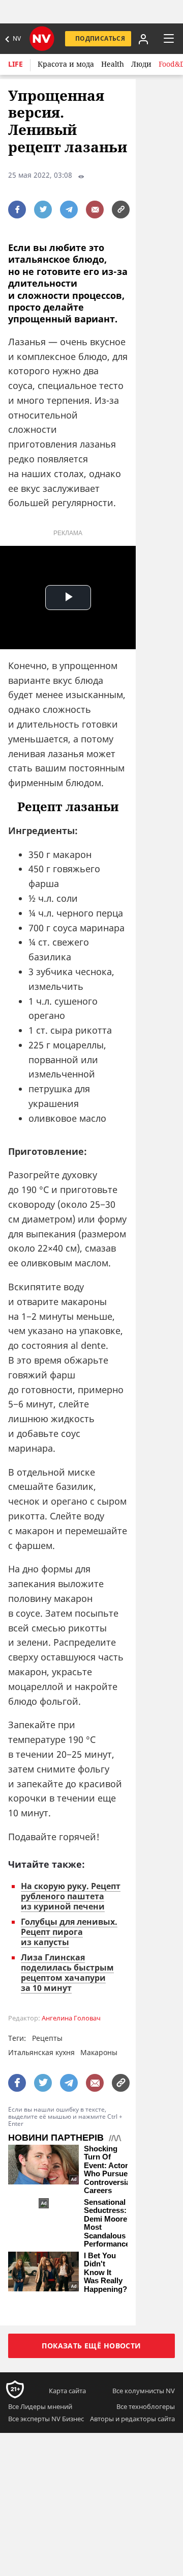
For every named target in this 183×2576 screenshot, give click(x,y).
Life (16, 64)
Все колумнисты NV (144, 2391)
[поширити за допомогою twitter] (43, 210)
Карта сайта (67, 2391)
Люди (141, 64)
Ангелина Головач (71, 2018)
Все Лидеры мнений (40, 2406)
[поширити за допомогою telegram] (69, 210)
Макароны (99, 2052)
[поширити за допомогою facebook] (17, 210)
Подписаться (100, 38)
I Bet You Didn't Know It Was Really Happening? (105, 2273)
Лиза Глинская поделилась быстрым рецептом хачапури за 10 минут (67, 1973)
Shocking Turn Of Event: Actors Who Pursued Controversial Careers (108, 2170)
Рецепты (47, 2038)
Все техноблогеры (146, 2406)
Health (113, 64)
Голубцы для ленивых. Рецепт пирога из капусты (69, 1932)
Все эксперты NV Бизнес (46, 2419)
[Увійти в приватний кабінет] (142, 39)
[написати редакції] (95, 210)
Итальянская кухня (41, 2052)
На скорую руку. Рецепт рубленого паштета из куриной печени (71, 1896)
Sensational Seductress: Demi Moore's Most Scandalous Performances (109, 2223)
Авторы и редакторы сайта (132, 2419)
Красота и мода (66, 64)
